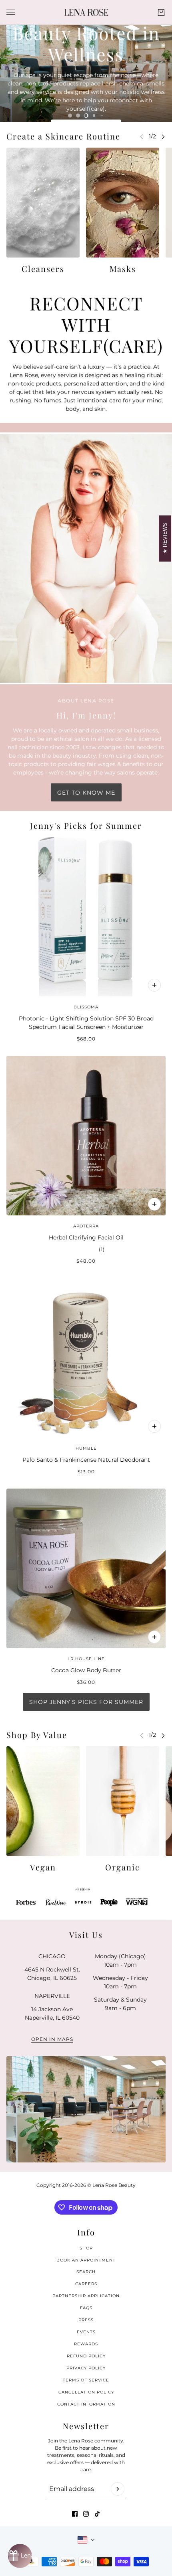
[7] (102, 116)
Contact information (86, 2404)
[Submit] (118, 2489)
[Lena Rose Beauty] (86, 12)
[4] (78, 116)
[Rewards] (20, 2556)
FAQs (86, 2308)
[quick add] (154, 985)
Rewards (86, 2344)
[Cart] (161, 12)
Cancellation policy (86, 2392)
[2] (90, 1914)
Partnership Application (86, 2296)
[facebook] (75, 2514)
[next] (163, 137)
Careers (86, 2284)
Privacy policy (86, 2368)
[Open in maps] (86, 2109)
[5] (86, 116)
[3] (70, 116)
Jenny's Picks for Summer (86, 825)
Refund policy (86, 2356)
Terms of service (86, 2380)
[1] (82, 1914)
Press (86, 2320)
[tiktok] (97, 2514)
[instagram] (86, 2514)
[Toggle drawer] (11, 12)
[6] (94, 116)
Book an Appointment (86, 2260)
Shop (86, 2248)
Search (86, 2272)
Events (86, 2332)
